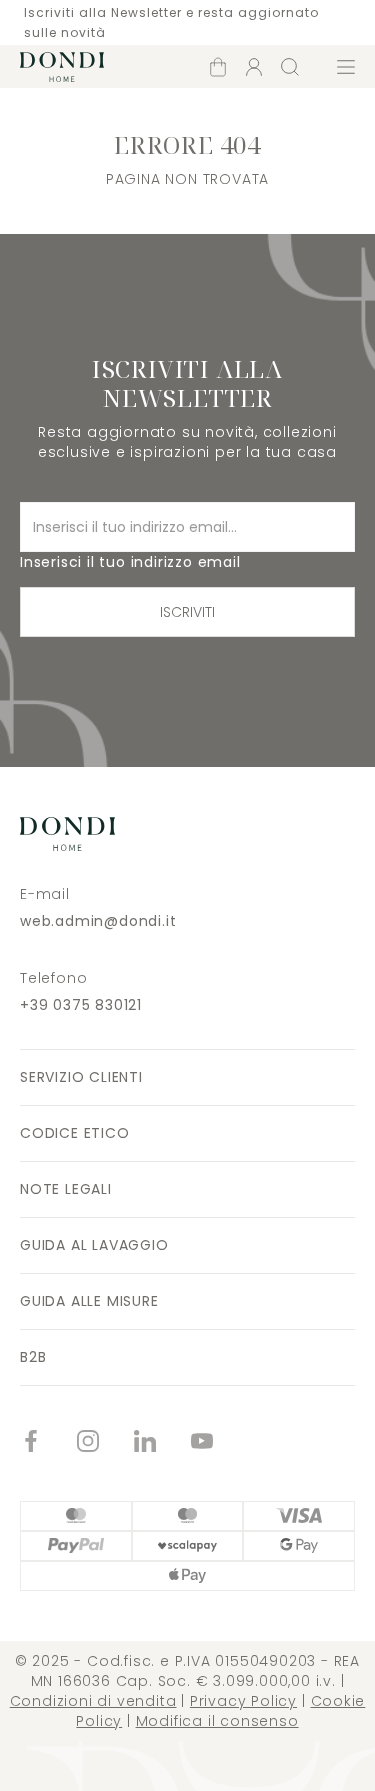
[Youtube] (219, 1443)
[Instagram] (105, 1443)
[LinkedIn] (162, 1443)
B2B (33, 1357)
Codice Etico (75, 1133)
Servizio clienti (81, 1077)
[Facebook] (48, 1443)
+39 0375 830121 (81, 1005)
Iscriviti (187, 612)
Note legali (66, 1189)
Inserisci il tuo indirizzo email (130, 562)
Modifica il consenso (217, 1721)
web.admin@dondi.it (98, 921)
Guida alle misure (89, 1301)
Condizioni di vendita (93, 1701)
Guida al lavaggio (94, 1245)
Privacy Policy (243, 1701)
